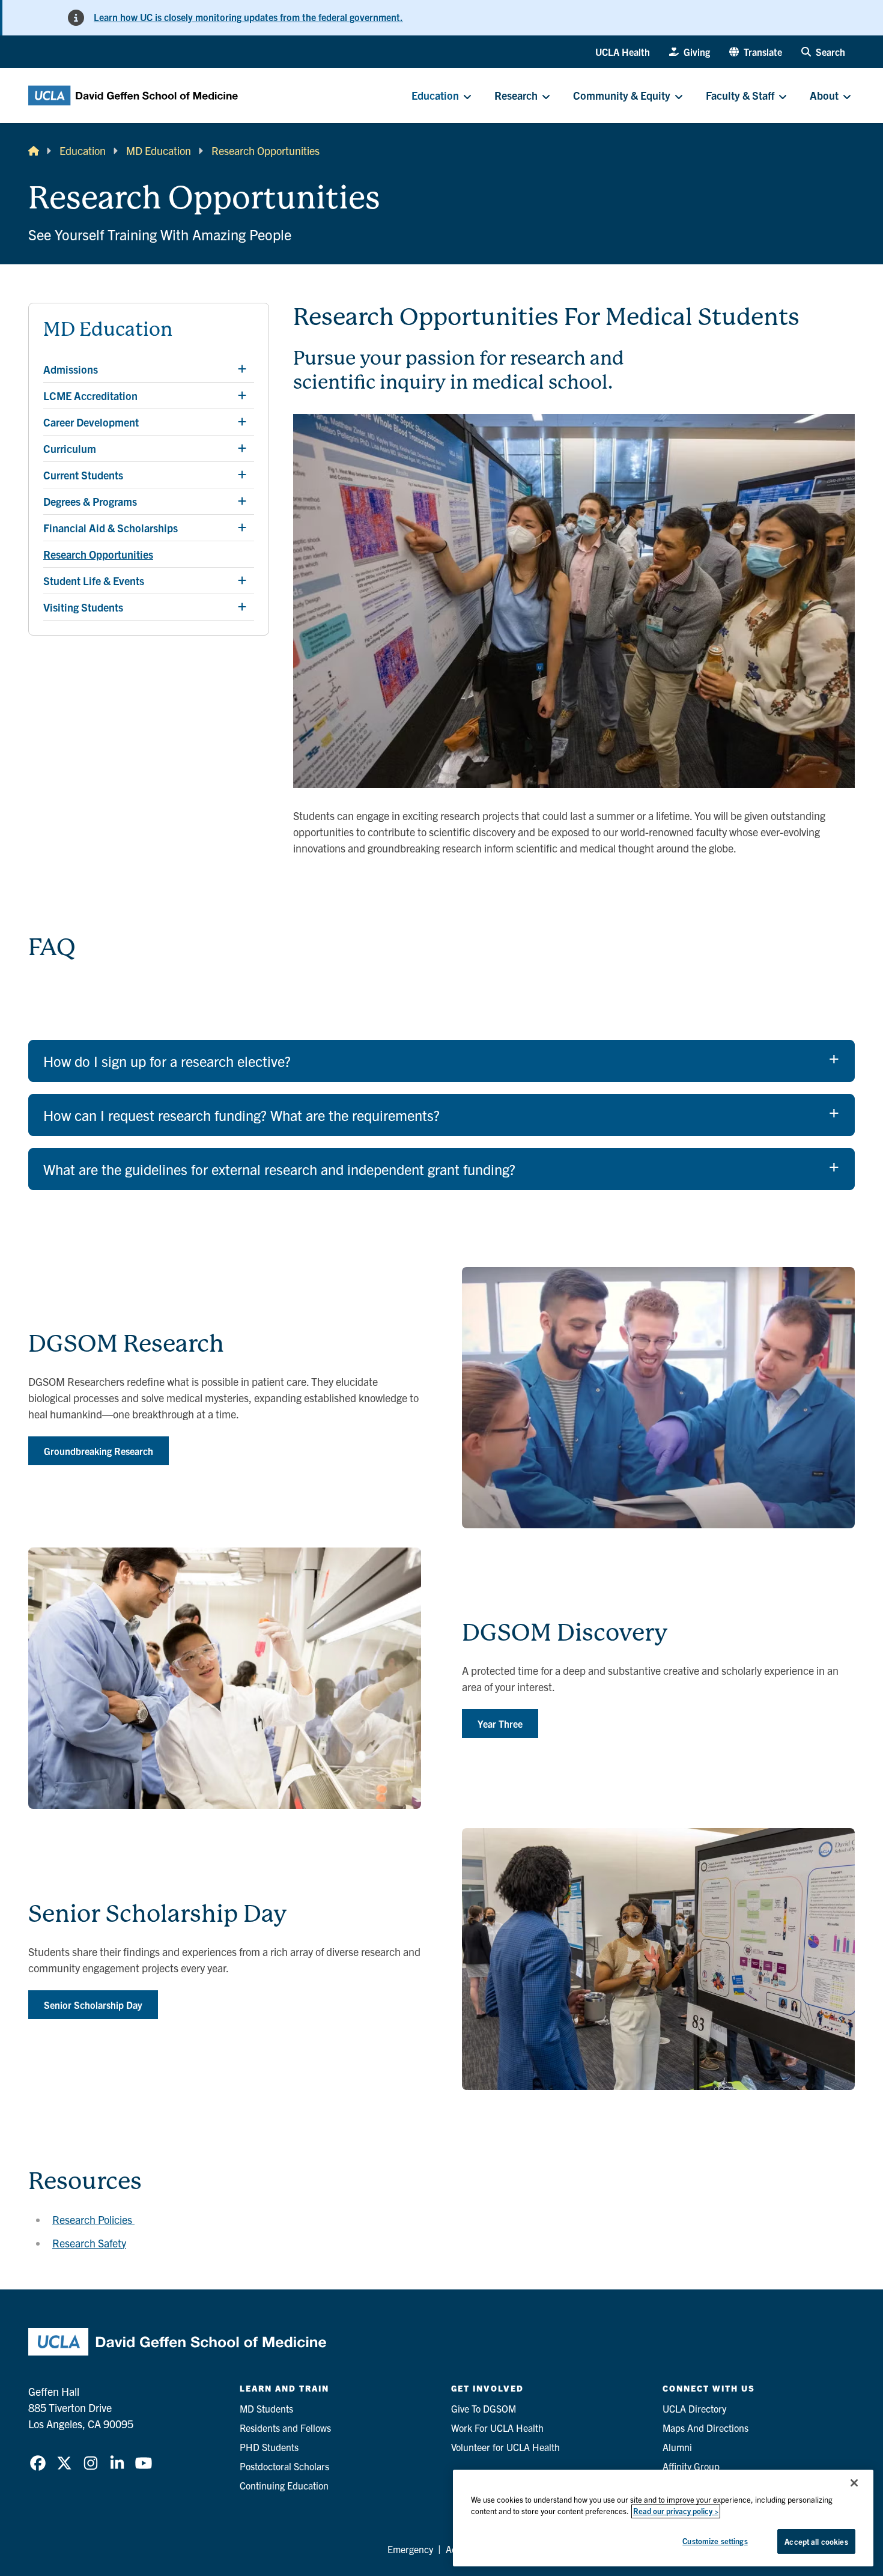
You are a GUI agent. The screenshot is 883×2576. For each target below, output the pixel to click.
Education (83, 150)
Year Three (500, 1724)
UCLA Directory (694, 2408)
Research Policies (93, 2219)
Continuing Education (284, 2485)
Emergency (410, 2549)
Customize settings (715, 2541)
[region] (663, 2518)
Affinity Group (691, 2466)
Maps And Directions (705, 2428)
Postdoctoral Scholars (284, 2466)
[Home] (34, 150)
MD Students (266, 2408)
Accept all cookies (816, 2541)
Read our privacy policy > (676, 2511)
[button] (756, 52)
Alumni (677, 2447)
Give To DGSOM (484, 2408)
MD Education (159, 150)
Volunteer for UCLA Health (505, 2447)
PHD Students (269, 2447)
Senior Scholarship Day (93, 2005)
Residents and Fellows (285, 2428)
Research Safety (89, 2243)
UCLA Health (623, 52)
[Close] (854, 2483)
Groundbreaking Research (99, 1451)
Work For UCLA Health (497, 2428)
